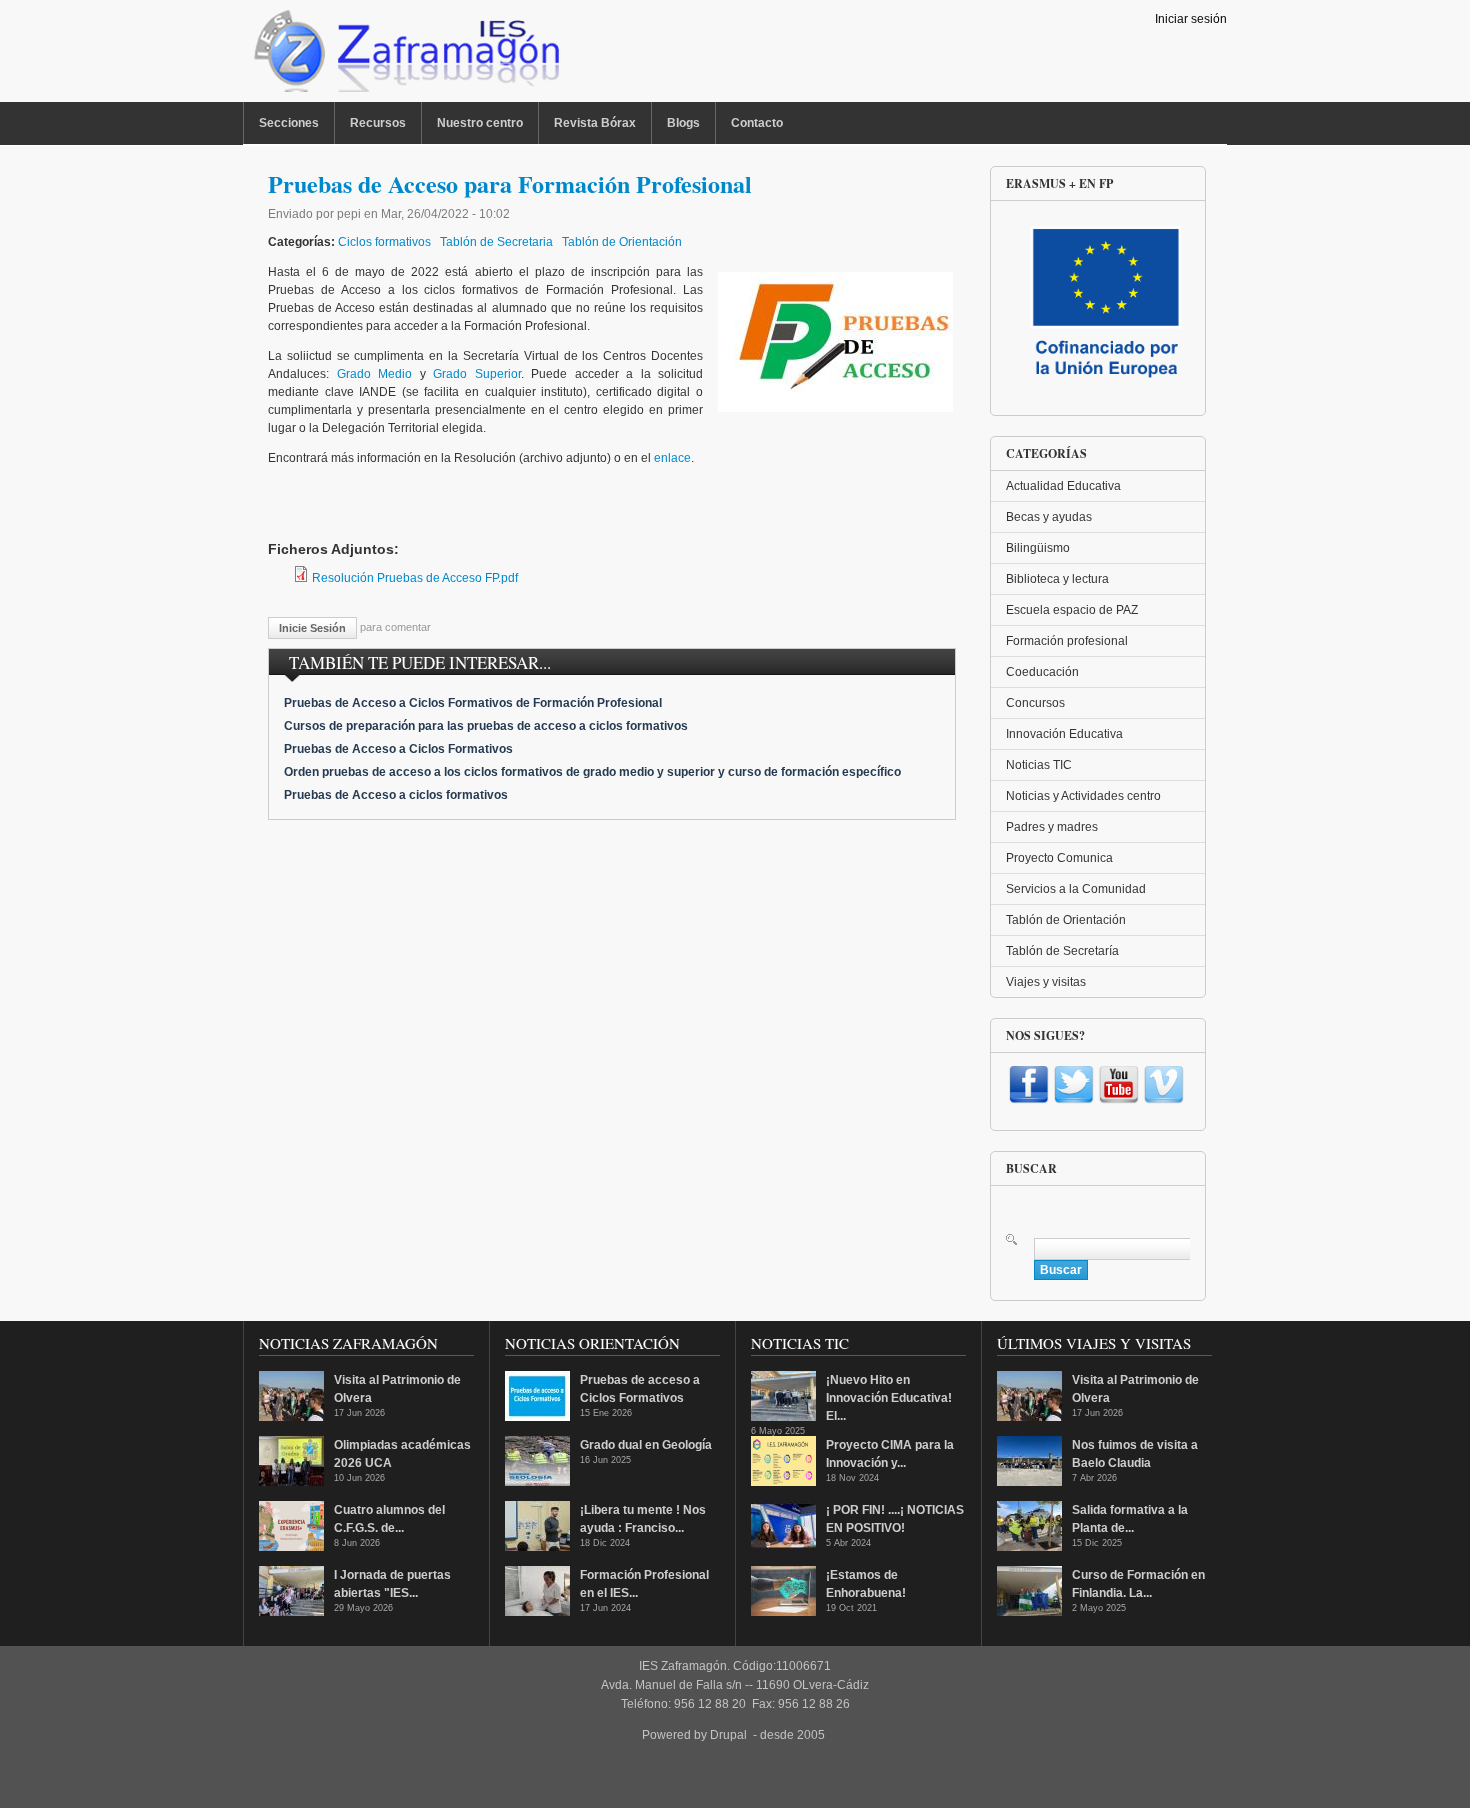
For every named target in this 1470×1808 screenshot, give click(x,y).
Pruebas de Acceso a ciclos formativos (396, 795)
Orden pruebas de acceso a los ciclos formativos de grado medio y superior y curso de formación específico (592, 772)
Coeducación (1042, 672)
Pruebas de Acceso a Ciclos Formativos (398, 749)
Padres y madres (1052, 827)
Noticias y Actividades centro (1083, 796)
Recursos (378, 123)
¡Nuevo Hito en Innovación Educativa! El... (889, 1398)
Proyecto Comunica (1059, 858)
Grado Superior (477, 374)
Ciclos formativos (384, 242)
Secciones (289, 123)
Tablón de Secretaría (1062, 951)
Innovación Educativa (1064, 734)
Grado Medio (375, 374)
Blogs (683, 123)
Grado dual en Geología (646, 1445)
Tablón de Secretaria (496, 242)
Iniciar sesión (1191, 19)
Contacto (757, 123)
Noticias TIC (1039, 765)
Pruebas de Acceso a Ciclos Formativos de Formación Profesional (473, 703)
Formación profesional (1067, 641)
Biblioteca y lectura (1057, 579)
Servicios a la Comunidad (1076, 889)
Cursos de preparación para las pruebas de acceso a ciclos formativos (486, 726)
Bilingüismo (1038, 548)
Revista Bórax (595, 123)
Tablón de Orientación (622, 242)
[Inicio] (404, 56)
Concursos (1035, 703)
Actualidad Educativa (1063, 486)
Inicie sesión (312, 628)
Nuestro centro (480, 123)
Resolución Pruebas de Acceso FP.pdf (415, 578)
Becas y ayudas (1049, 517)
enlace (672, 458)
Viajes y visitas (1046, 982)
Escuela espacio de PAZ (1072, 610)
